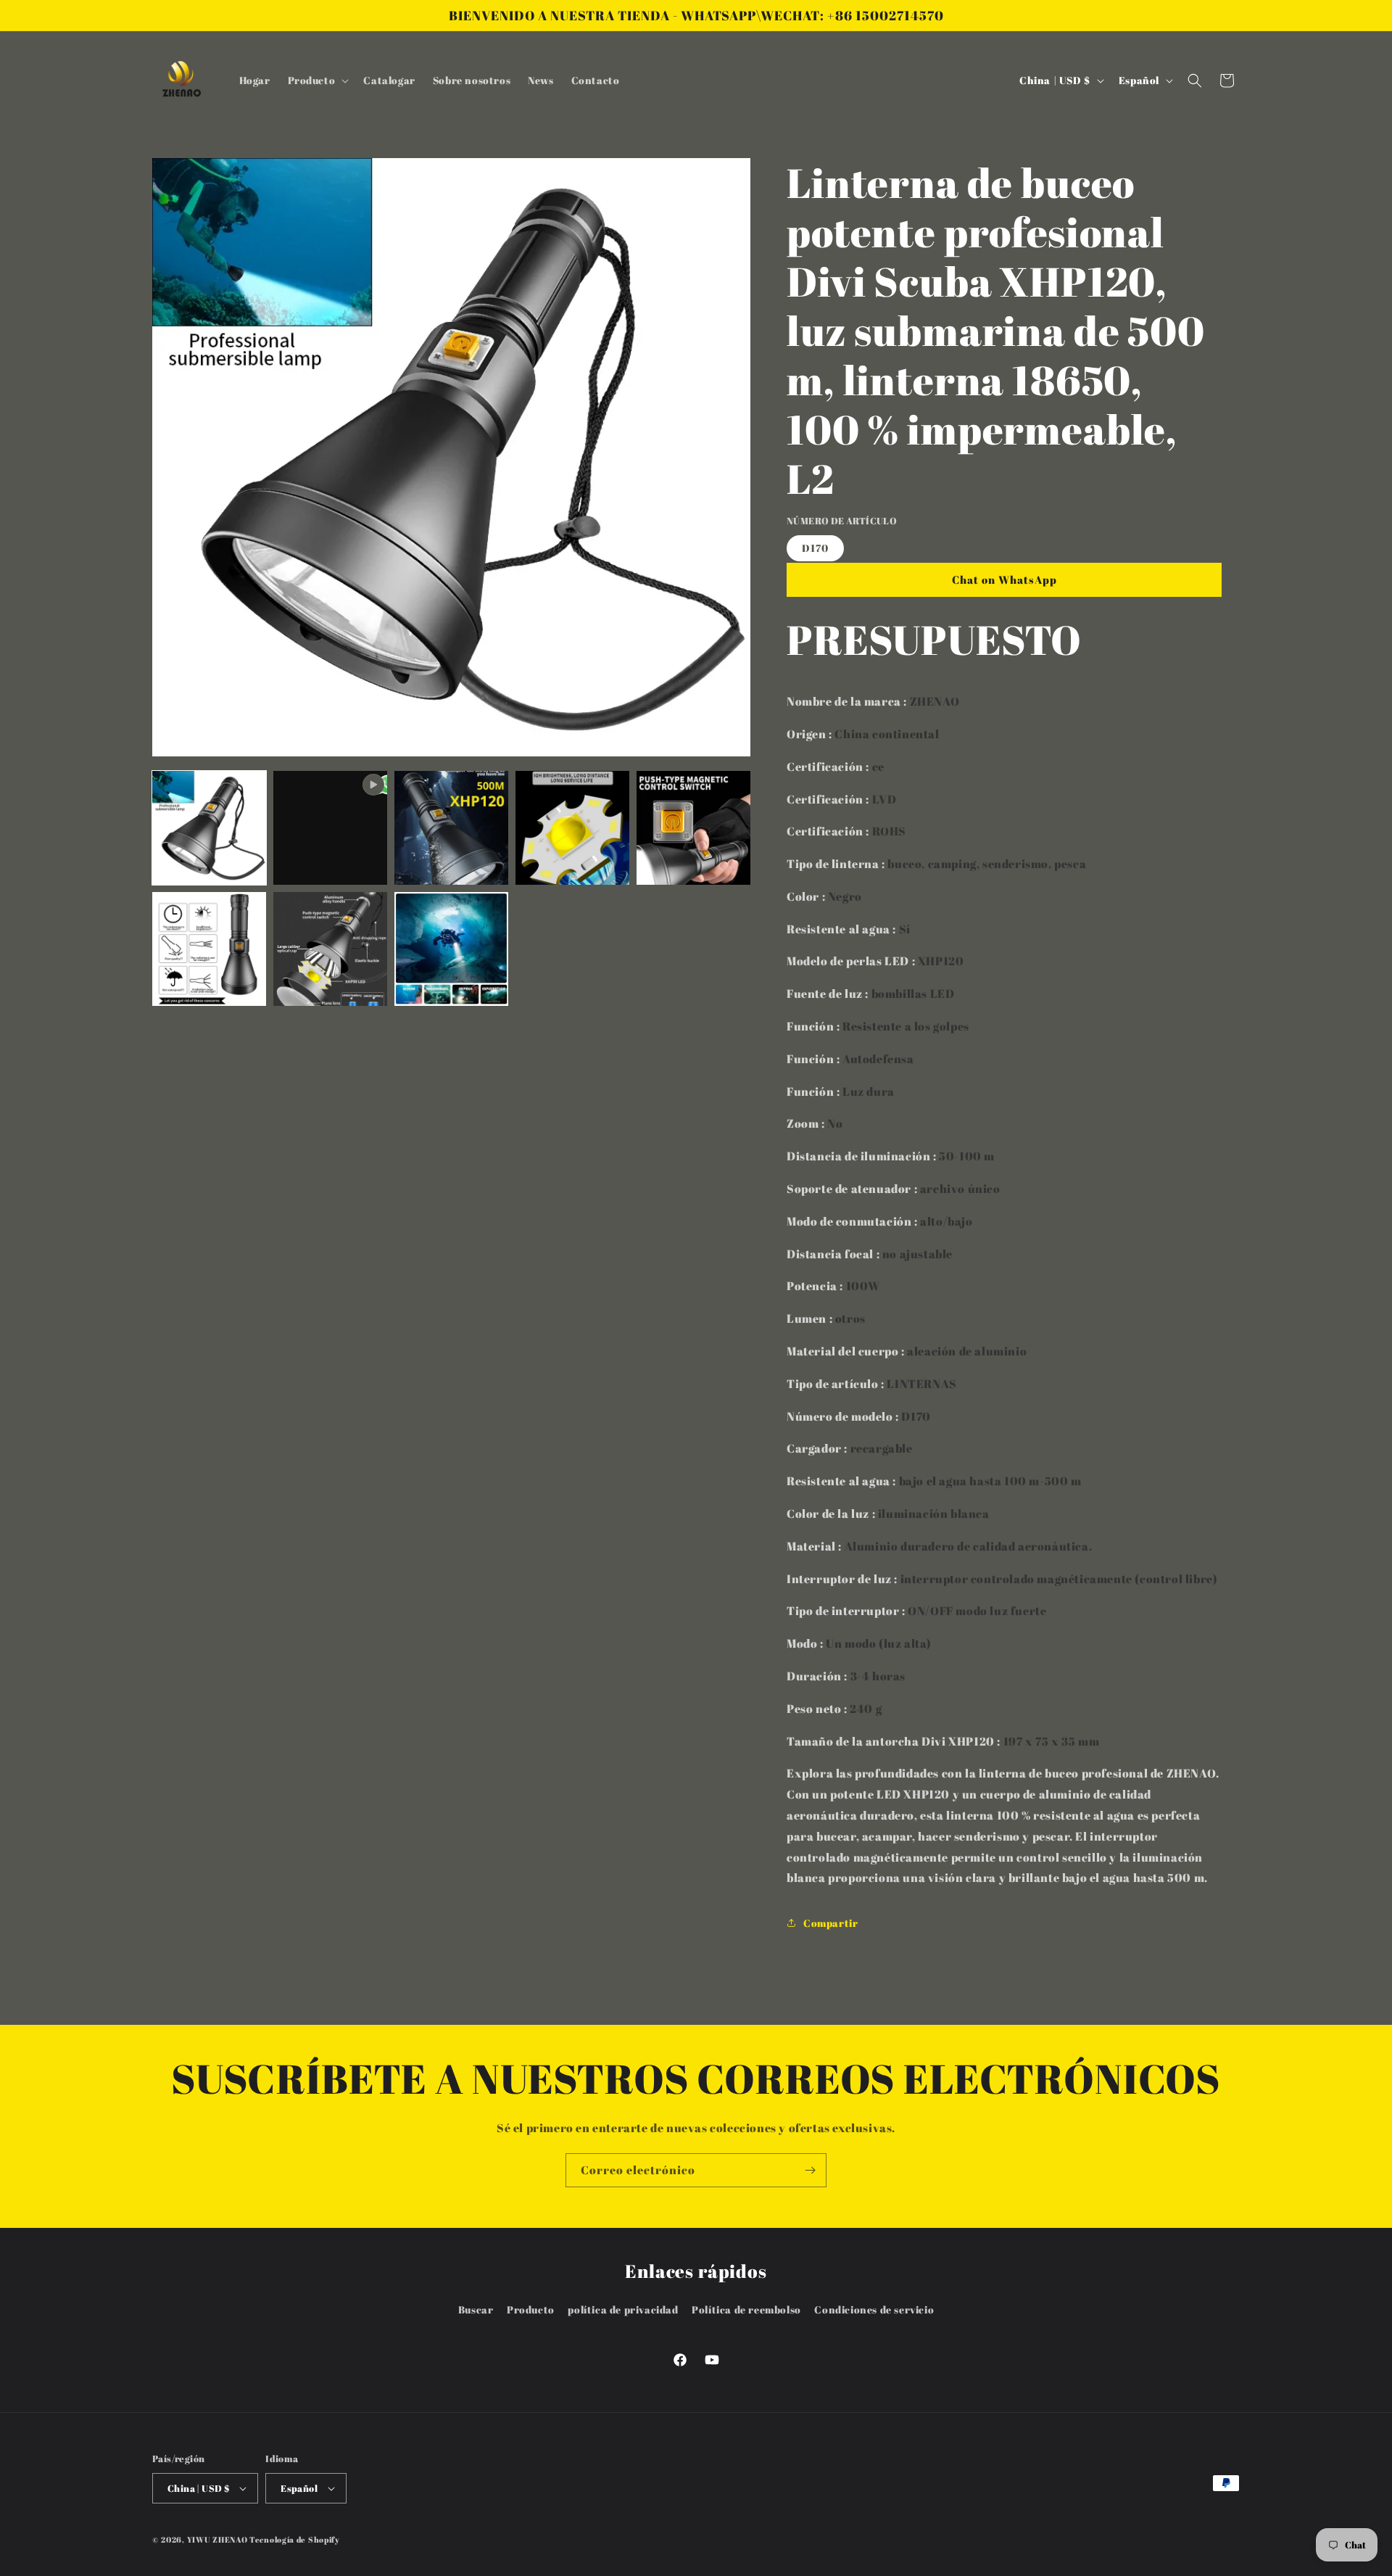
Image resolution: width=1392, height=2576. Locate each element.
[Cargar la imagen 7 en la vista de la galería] (451, 949)
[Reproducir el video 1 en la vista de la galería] (330, 828)
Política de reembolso (746, 2309)
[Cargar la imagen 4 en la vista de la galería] (693, 828)
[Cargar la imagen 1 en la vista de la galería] (209, 828)
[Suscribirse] (810, 2170)
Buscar (476, 2309)
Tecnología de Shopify (295, 2539)
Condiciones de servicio (874, 2309)
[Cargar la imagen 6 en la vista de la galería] (330, 949)
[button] (317, 80)
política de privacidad (623, 2309)
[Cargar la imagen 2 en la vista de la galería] (451, 828)
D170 (815, 548)
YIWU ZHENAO (217, 2539)
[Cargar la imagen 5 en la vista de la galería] (209, 949)
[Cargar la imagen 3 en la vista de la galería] (572, 828)
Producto (531, 2309)
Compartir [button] (830, 1923)
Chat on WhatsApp (1004, 579)
